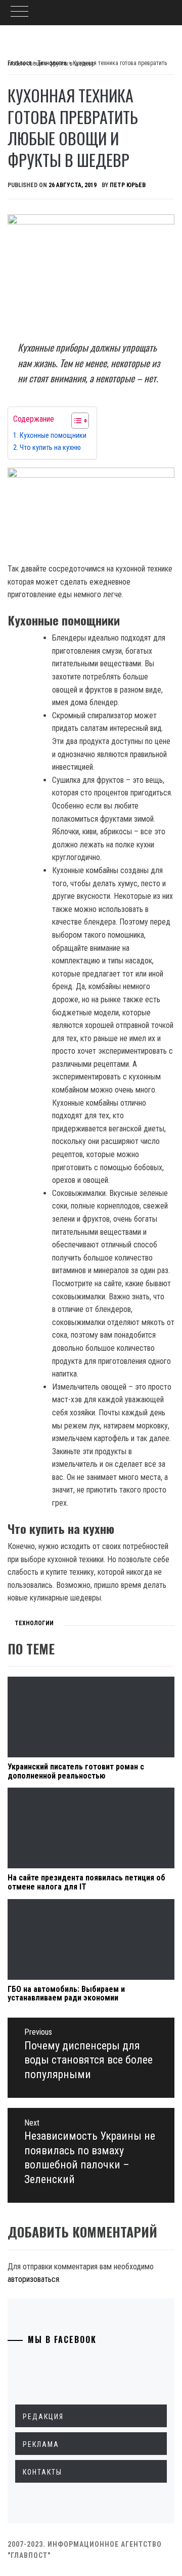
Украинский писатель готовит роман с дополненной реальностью (76, 1771)
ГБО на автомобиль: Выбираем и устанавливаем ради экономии (66, 1994)
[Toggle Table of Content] (75, 421)
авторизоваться (33, 2279)
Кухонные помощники (53, 436)
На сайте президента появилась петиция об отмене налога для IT (86, 1882)
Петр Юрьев (128, 185)
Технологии (34, 1623)
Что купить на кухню (50, 448)
